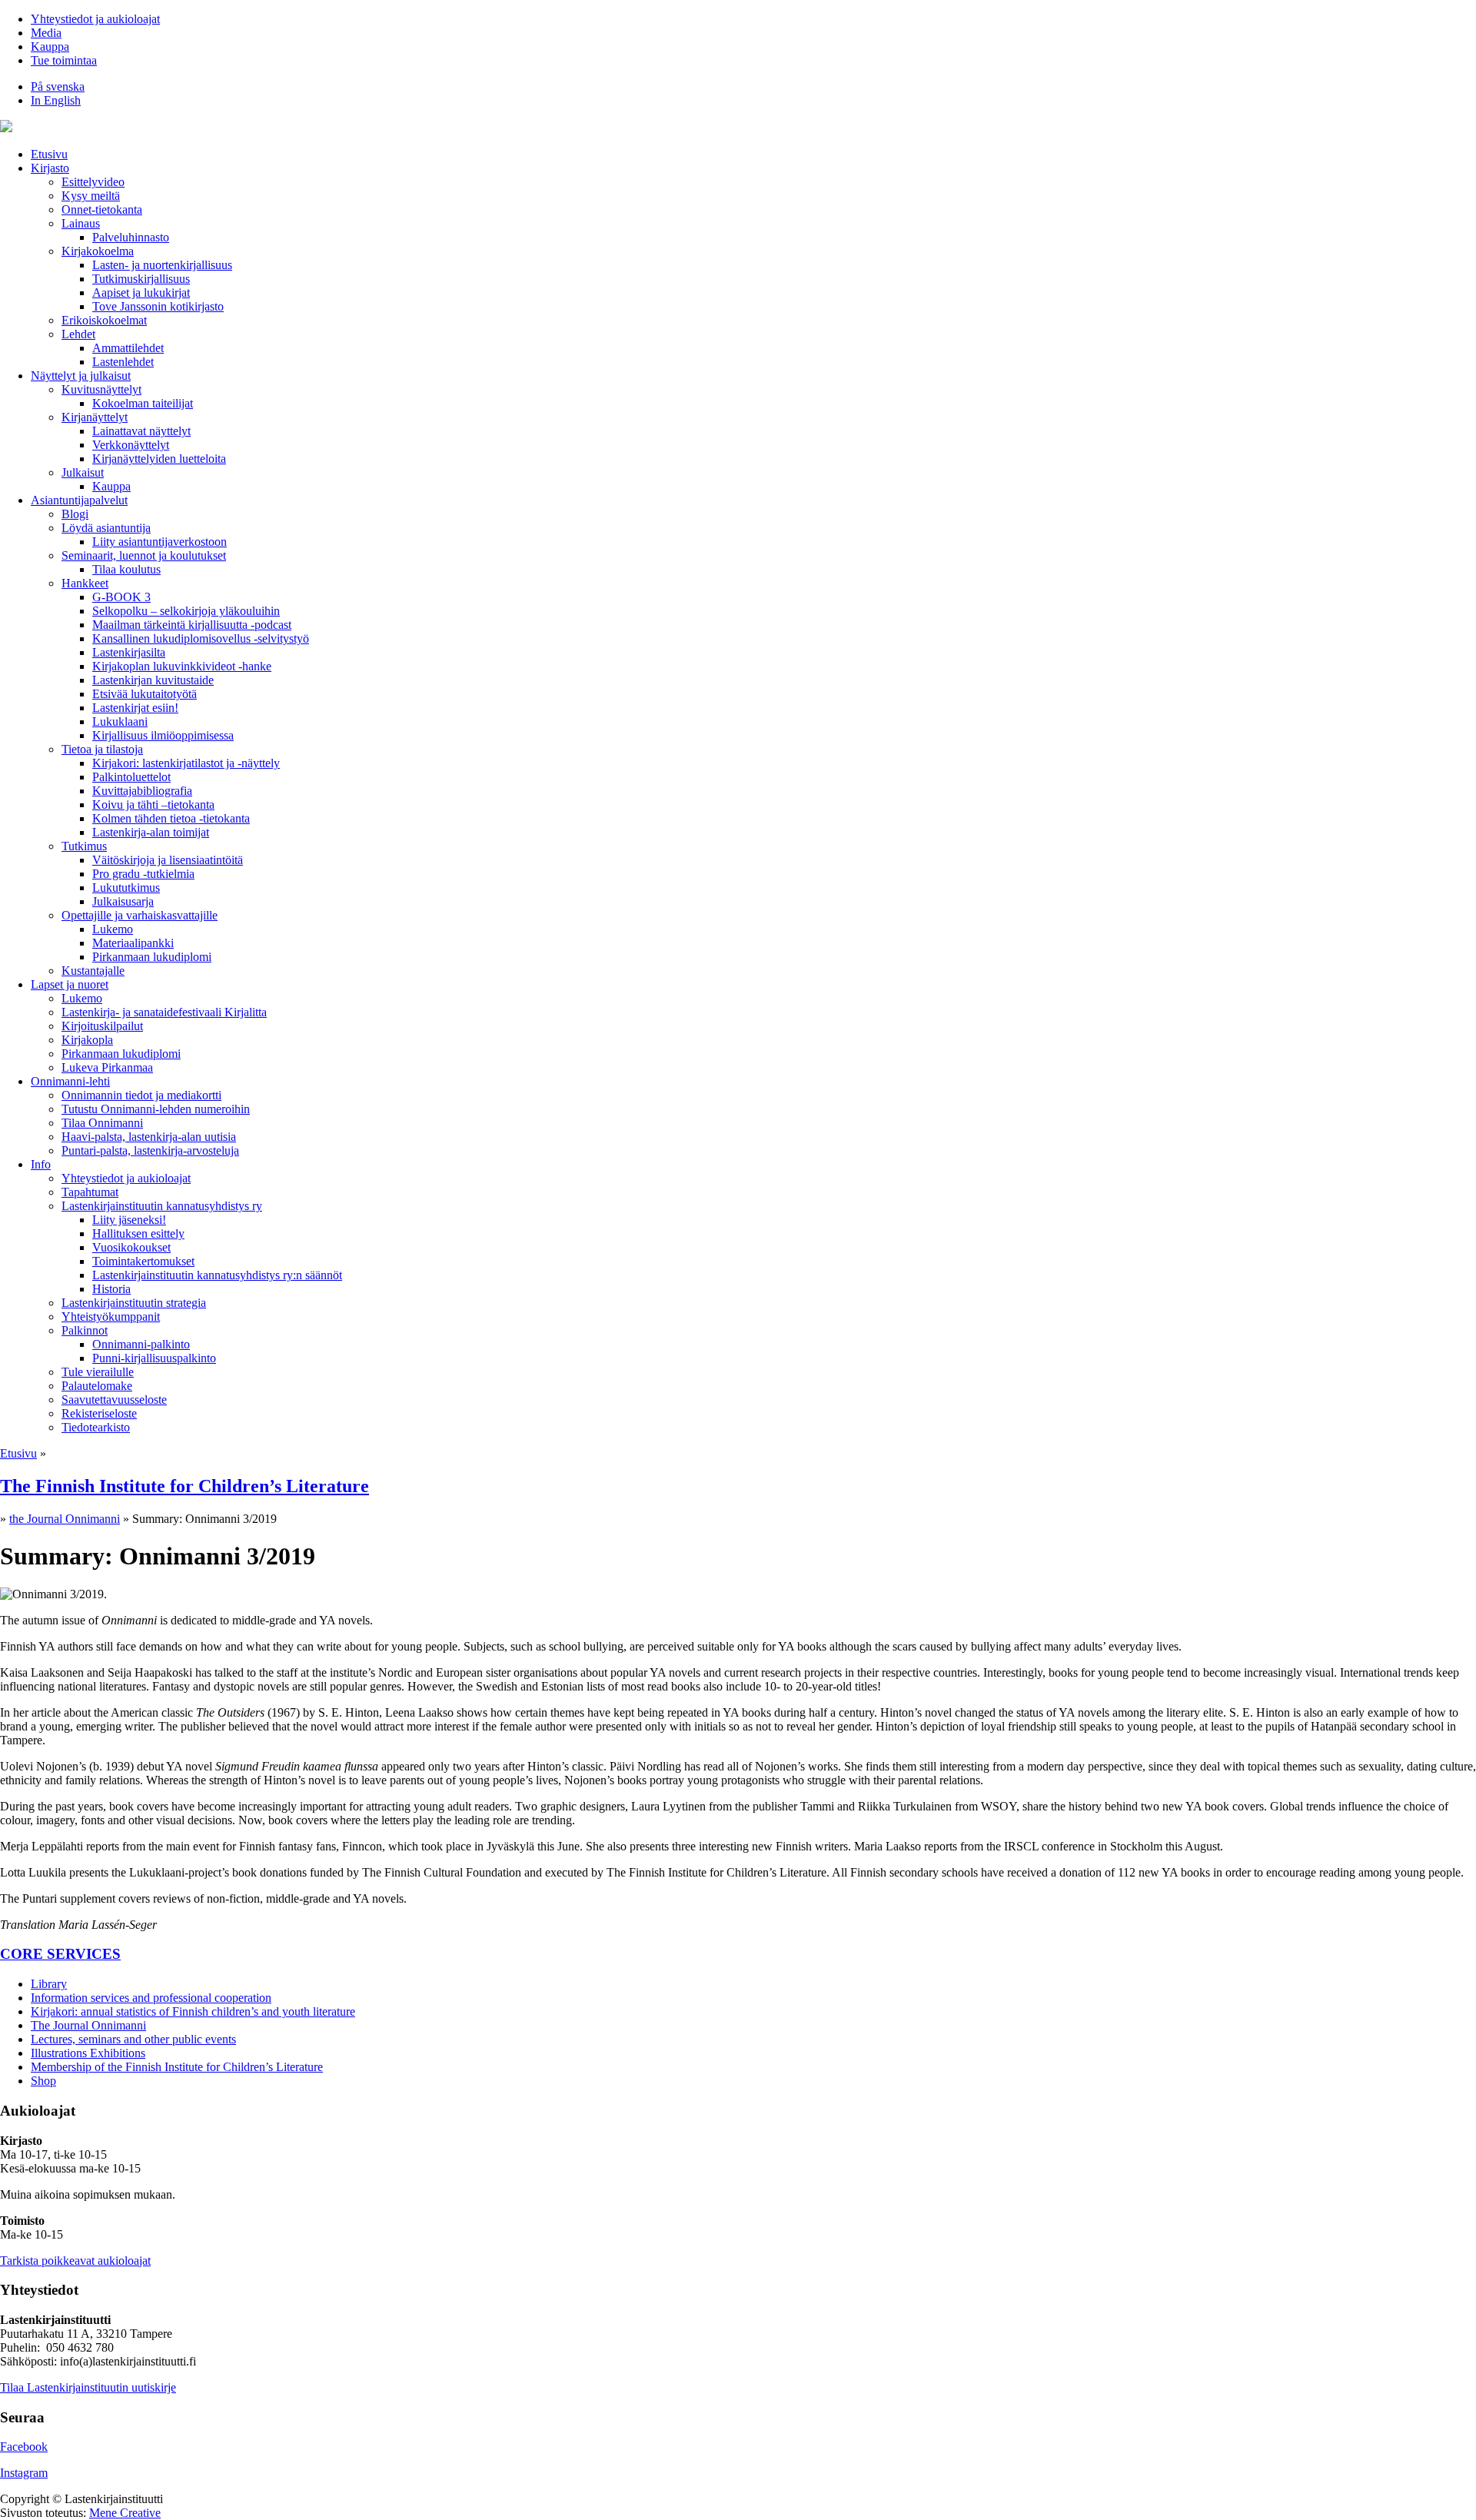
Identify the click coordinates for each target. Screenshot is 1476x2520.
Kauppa (50, 47)
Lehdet (78, 334)
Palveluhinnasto (131, 237)
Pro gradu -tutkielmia (143, 874)
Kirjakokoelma (98, 251)
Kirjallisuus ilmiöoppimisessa (163, 735)
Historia (111, 1289)
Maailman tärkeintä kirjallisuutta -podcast (192, 625)
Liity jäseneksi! (129, 1220)
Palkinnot (85, 1330)
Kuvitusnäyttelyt (101, 389)
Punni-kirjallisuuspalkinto (154, 1358)
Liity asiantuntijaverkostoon (160, 542)
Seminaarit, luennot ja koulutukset (144, 555)
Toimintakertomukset (143, 1261)
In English (56, 100)
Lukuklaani (120, 721)
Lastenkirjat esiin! (135, 708)
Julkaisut (83, 472)
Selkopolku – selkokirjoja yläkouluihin (186, 611)
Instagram (24, 2473)
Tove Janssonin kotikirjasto (158, 306)
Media (46, 33)
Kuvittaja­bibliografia (142, 791)
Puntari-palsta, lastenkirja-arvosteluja (150, 1150)
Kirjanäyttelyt (95, 417)
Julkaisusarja (123, 901)
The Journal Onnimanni (88, 2025)
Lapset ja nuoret (70, 984)
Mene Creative (125, 2513)
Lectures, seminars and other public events (133, 2039)
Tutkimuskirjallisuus (141, 279)
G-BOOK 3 (121, 597)
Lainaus (81, 223)
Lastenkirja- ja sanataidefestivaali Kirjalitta (164, 1012)
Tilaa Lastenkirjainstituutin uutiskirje (88, 2387)
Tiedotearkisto (96, 1427)
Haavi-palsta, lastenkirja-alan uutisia (149, 1137)
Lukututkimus (126, 888)
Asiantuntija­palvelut (79, 500)
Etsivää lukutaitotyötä (145, 694)
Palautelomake (97, 1386)
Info (41, 1164)
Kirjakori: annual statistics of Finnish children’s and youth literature (193, 2011)
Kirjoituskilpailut (102, 1026)
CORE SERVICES (60, 1954)
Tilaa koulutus (126, 569)
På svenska (58, 86)
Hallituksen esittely (138, 1233)
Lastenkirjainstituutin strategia (134, 1303)
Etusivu (49, 154)
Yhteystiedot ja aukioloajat (95, 19)
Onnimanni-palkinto (141, 1344)
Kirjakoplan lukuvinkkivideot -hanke (182, 666)
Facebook (24, 2447)
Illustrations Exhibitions (88, 2053)
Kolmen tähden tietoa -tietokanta (171, 818)
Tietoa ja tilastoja (102, 749)
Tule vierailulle (98, 1372)
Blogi (75, 514)
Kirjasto (50, 168)
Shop (43, 2081)
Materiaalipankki (133, 943)
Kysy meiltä (91, 196)
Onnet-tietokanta (102, 209)
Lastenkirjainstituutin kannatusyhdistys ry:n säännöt (217, 1275)
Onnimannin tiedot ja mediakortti (141, 1095)
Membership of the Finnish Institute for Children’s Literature (177, 2067)
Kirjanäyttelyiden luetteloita (159, 459)
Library (49, 1984)
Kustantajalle (93, 971)
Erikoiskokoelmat (104, 320)
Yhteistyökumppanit (111, 1317)
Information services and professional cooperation (151, 1998)
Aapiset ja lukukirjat (141, 293)
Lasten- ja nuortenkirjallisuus (162, 265)
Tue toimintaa (64, 60)
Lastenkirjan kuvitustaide (153, 680)
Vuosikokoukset (131, 1247)
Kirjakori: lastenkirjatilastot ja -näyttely (186, 763)
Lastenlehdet (123, 362)
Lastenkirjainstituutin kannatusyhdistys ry (162, 1206)
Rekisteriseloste (99, 1413)
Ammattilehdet (128, 348)
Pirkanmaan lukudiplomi (152, 957)
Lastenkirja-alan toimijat (151, 832)
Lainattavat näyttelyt (141, 431)
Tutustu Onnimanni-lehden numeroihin (156, 1109)
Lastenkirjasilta (129, 652)
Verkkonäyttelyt (131, 445)
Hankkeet (85, 583)
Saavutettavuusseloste (114, 1400)
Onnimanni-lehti (70, 1081)
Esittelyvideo (93, 182)
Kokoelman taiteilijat (143, 403)
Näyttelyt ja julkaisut (81, 376)
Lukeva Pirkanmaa (107, 1067)
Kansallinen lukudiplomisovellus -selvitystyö (201, 638)
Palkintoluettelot (131, 777)
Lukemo (113, 929)
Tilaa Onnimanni (102, 1123)
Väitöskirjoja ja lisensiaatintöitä (168, 860)
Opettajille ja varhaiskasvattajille (140, 915)
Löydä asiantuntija (106, 528)
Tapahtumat (90, 1192)
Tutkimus (84, 846)
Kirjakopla (87, 1040)
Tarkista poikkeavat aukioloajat (75, 2261)
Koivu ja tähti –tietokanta (153, 805)
